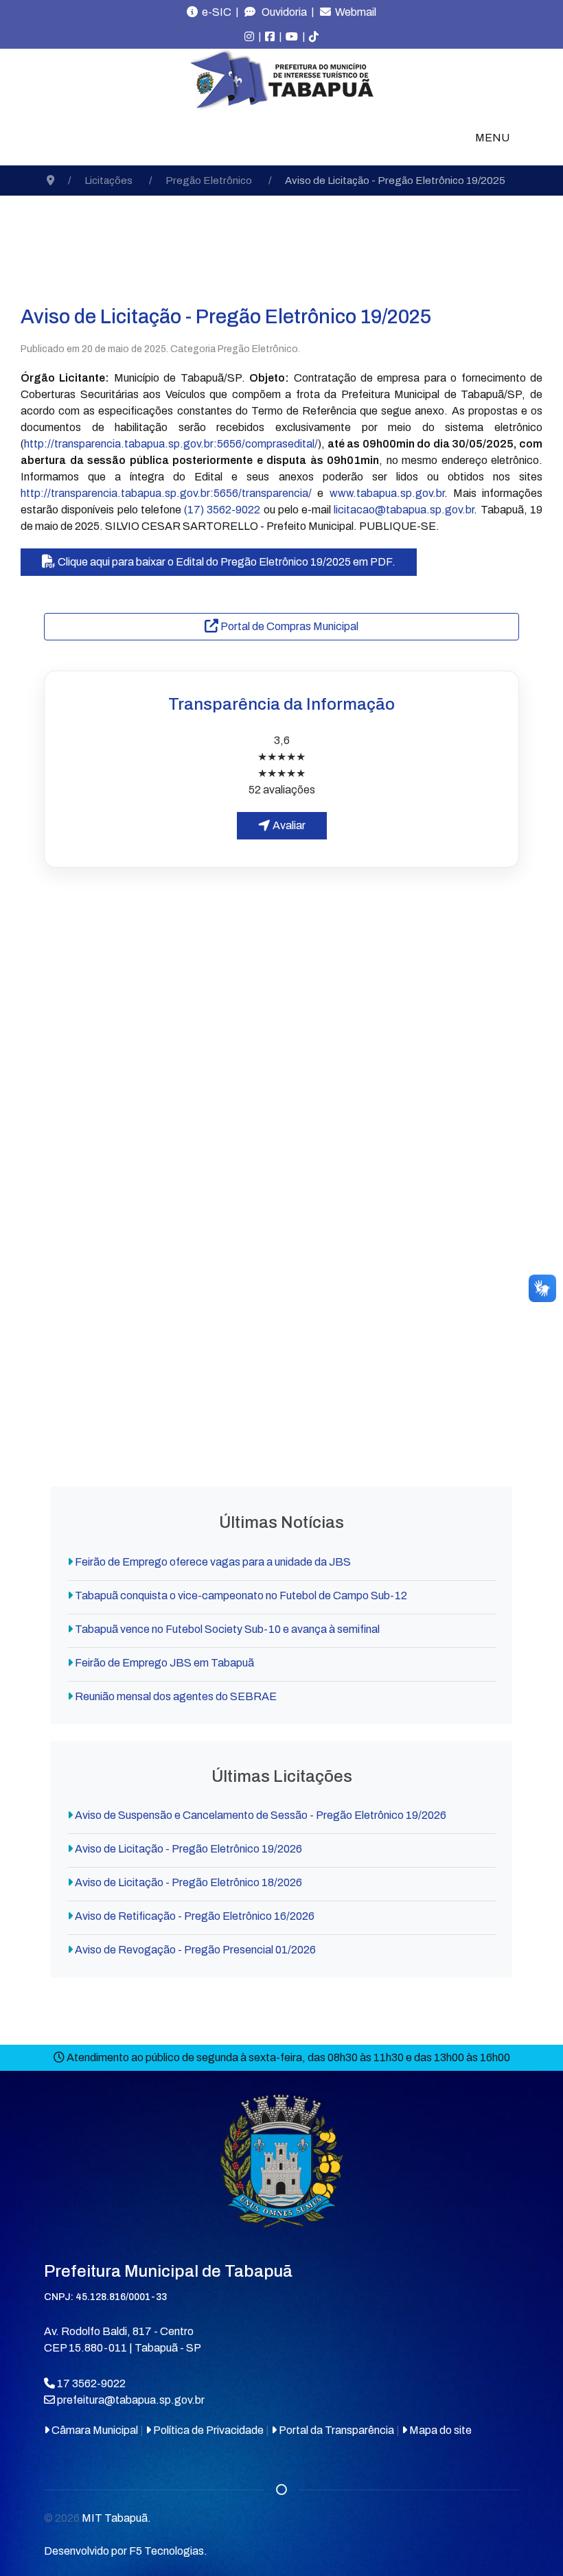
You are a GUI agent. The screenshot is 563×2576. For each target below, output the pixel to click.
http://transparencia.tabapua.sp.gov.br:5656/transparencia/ (166, 493)
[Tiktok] (314, 37)
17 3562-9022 (90, 2383)
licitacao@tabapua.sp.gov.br (404, 510)
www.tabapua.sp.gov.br (387, 493)
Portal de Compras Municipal (288, 626)
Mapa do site (439, 2430)
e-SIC (215, 12)
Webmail (354, 12)
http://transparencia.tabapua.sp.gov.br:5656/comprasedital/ (171, 444)
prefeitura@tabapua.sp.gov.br (131, 2400)
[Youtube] (292, 37)
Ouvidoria (281, 12)
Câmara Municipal (94, 2430)
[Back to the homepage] (281, 80)
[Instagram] (249, 37)
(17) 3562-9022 (222, 510)
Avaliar (288, 825)
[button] (281, 941)
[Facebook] (270, 37)
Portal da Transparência (335, 2430)
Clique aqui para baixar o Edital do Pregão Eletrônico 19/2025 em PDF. (226, 562)
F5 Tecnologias (166, 2551)
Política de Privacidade (207, 2430)
